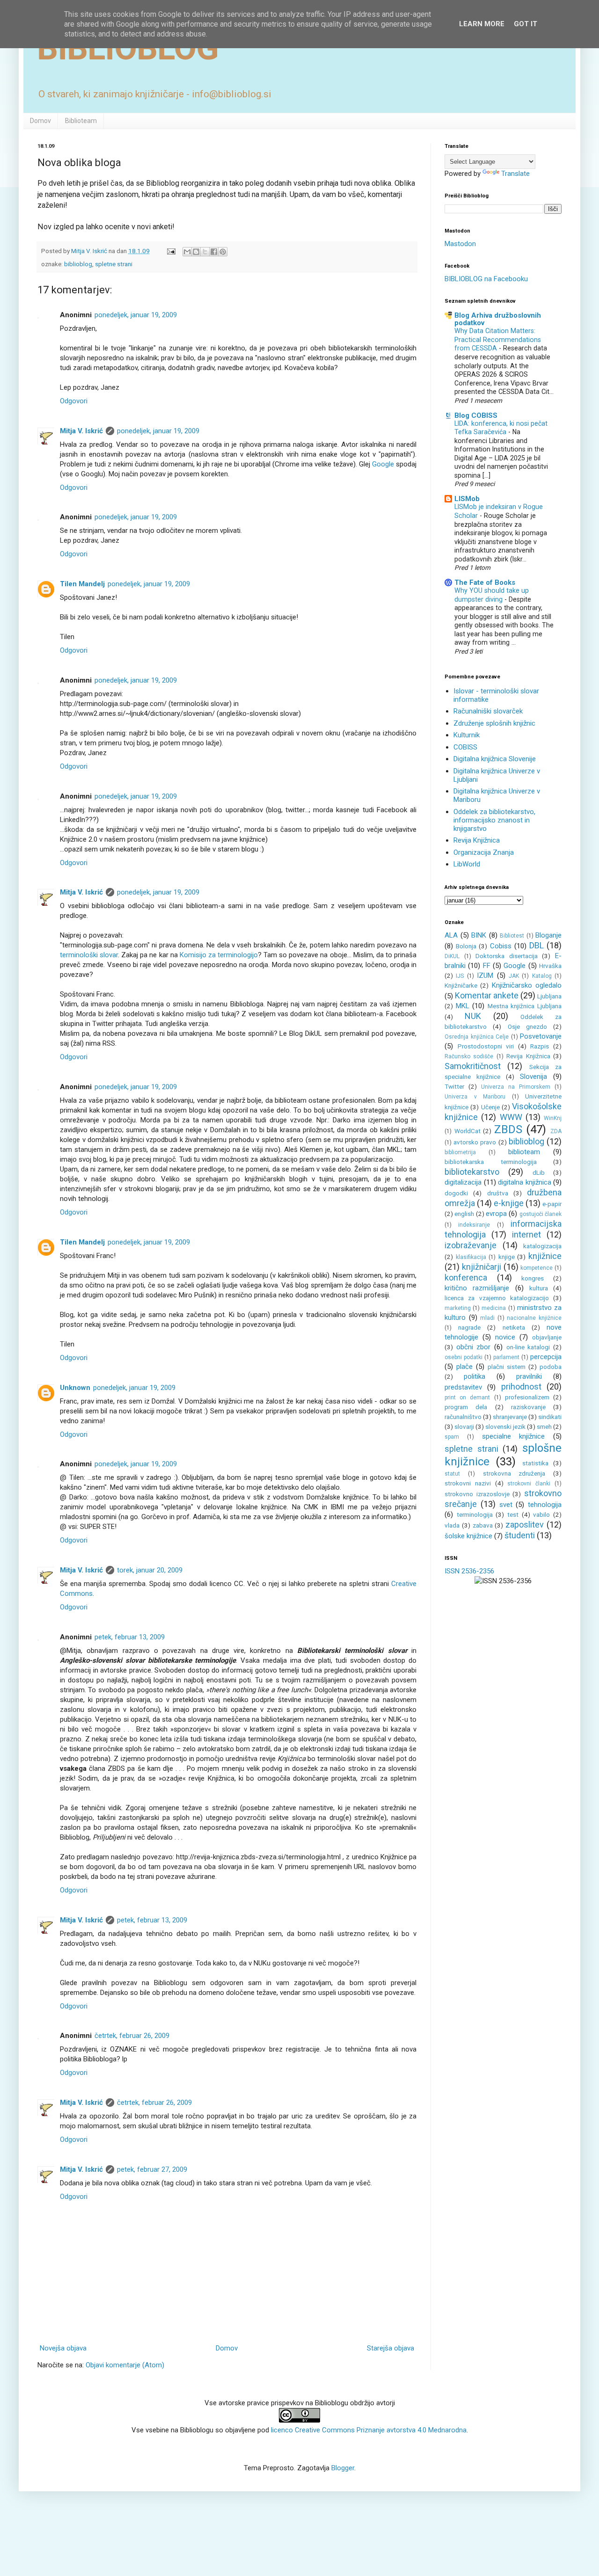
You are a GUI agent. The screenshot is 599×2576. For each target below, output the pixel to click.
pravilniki (529, 1376)
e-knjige (509, 1203)
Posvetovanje (541, 1036)
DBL (537, 945)
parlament (506, 1357)
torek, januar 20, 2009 (150, 1570)
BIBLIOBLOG (128, 48)
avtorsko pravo (475, 1142)
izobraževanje (471, 1245)
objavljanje (547, 1337)
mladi (487, 1318)
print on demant (467, 1397)
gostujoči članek (541, 1214)
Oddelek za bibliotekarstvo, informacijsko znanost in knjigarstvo (494, 820)
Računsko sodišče (469, 1056)
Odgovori (74, 401)
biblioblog (78, 264)
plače (464, 1367)
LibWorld (467, 864)
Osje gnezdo (527, 1026)
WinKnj (553, 1118)
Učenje (490, 1107)
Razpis (540, 1046)
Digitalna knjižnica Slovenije (495, 759)
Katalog (542, 976)
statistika (535, 1463)
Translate (515, 174)
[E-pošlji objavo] (170, 251)
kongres (533, 1278)
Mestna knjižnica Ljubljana (525, 1006)
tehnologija (545, 1505)
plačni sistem (507, 1367)
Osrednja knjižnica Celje (477, 1037)
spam (452, 1437)
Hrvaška (550, 966)
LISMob (467, 499)
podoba (551, 1367)
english (464, 1214)
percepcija (546, 1357)
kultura (539, 1288)
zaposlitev (525, 1524)
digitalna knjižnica (525, 1182)
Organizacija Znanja (484, 852)
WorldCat (468, 1131)
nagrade (469, 1327)
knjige (507, 1257)
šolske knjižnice (468, 1536)
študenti (520, 1535)
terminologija (475, 1514)
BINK (479, 935)
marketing (458, 1308)
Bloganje (548, 935)
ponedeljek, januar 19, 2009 (136, 315)
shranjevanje (510, 1417)
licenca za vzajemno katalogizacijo (497, 1298)
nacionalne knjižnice (534, 1318)
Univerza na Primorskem (516, 1087)
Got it (526, 24)
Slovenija (533, 1077)
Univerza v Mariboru (475, 1097)
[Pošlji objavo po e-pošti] (187, 252)
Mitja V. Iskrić (81, 431)
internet (526, 1234)
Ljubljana (549, 996)
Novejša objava (63, 2348)
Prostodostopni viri (486, 1046)
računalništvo (463, 1417)
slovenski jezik (505, 1426)
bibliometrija (460, 1152)
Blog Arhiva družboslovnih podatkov (498, 319)
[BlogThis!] (196, 252)
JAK (514, 976)
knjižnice (545, 1256)
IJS (460, 976)
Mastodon (460, 244)
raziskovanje (528, 1407)
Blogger (343, 2468)
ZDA (556, 1131)
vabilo (541, 1514)
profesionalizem (527, 1397)
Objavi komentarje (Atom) (125, 2365)
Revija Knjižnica (477, 840)
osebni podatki (464, 1357)
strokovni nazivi (468, 1483)
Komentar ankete (487, 995)
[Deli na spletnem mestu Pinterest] (223, 252)
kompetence (537, 1268)
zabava (483, 1525)
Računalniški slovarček (488, 711)
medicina (494, 1308)
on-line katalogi (528, 1347)
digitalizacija (463, 1182)
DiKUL (452, 956)
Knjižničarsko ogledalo (527, 985)
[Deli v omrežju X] (205, 252)
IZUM (485, 975)
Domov (40, 121)
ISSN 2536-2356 (469, 1571)
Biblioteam (81, 121)
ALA (451, 935)
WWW (511, 1117)
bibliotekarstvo (472, 1172)
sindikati (550, 1417)
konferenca (466, 1277)
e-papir (552, 1204)
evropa (496, 1214)
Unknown (75, 1388)
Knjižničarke (461, 985)
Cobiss (501, 946)
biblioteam (524, 1152)
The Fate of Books (485, 582)
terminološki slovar (89, 955)
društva (498, 1193)
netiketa (514, 1327)
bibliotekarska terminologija (491, 1162)
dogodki (456, 1193)
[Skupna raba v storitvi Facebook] (214, 252)
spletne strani (114, 264)
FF (487, 966)
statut (452, 1474)
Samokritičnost (473, 1066)
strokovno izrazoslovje (477, 1494)
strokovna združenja (514, 1473)
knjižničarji (482, 1267)
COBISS (465, 747)
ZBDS (508, 1129)
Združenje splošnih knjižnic (494, 723)
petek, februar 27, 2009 (152, 2169)
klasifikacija (471, 1257)
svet (506, 1505)
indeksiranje (474, 1225)
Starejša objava (391, 2348)
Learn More (482, 24)
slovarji (464, 1426)
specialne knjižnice (514, 1436)
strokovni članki (529, 1484)
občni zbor (474, 1347)
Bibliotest (512, 936)
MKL (463, 1006)
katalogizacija (542, 1246)
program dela (466, 1407)
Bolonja (466, 946)
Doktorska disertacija (507, 956)
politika (475, 1376)
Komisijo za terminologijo (219, 955)
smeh (544, 1426)
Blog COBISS (476, 415)
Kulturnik (467, 735)
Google (383, 464)
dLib (539, 1172)
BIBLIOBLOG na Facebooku (486, 279)
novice (505, 1337)
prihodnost (521, 1386)
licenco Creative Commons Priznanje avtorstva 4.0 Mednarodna (369, 2430)
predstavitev (463, 1387)
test (513, 1514)
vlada (452, 1525)
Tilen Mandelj (82, 584)
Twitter (454, 1086)
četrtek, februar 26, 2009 (132, 2036)
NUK (473, 1016)
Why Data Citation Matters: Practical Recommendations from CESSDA (498, 339)
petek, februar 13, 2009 (130, 1637)
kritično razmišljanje (477, 1288)
